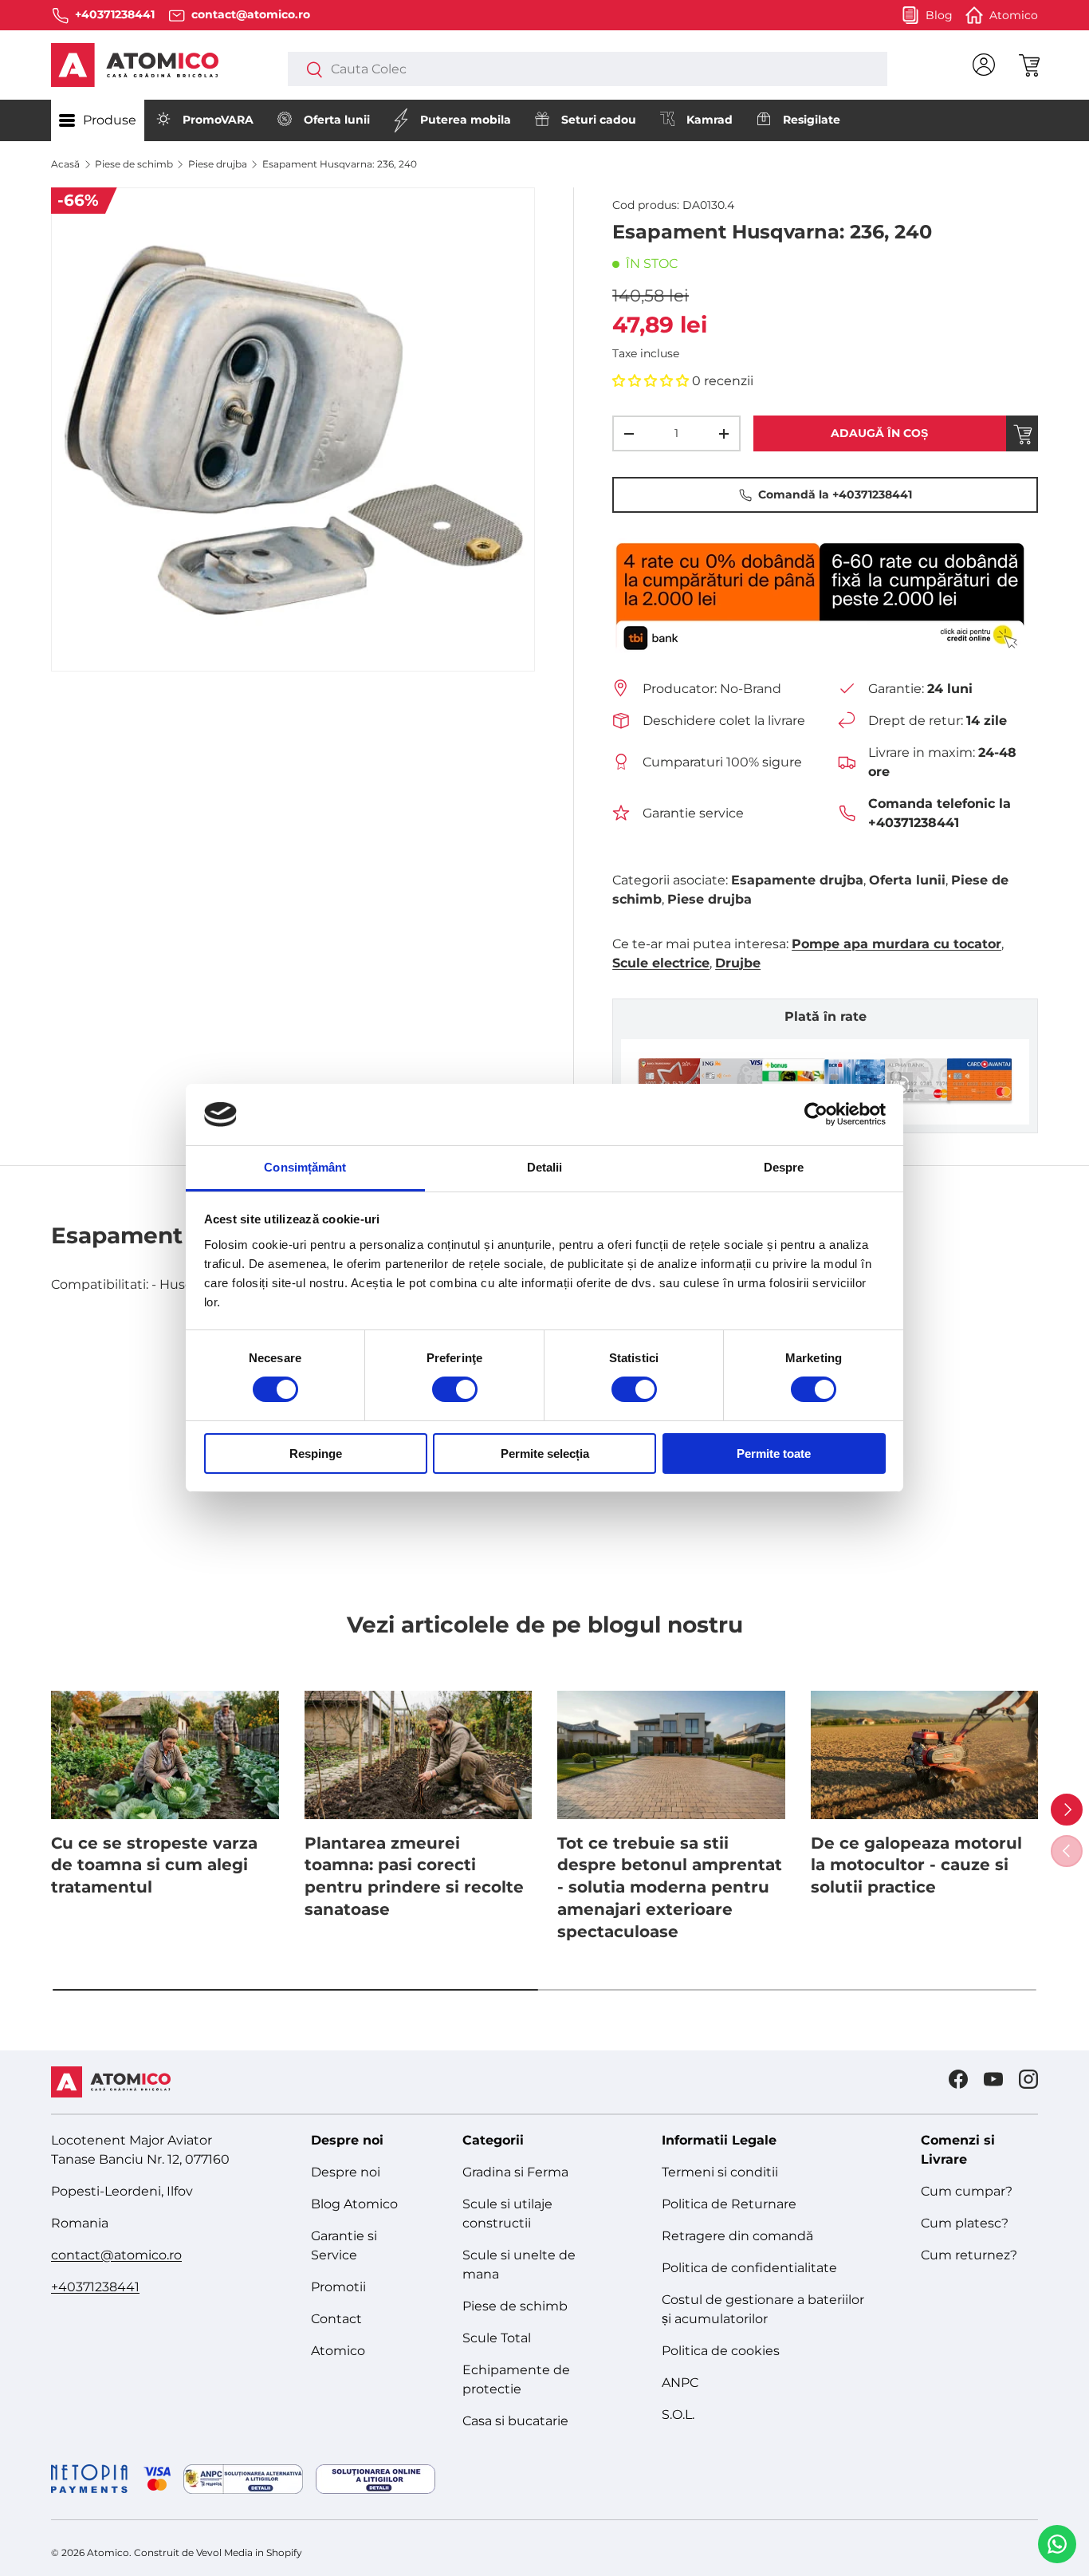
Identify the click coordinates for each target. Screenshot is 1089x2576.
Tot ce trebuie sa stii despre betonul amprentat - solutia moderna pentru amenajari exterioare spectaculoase (670, 1887)
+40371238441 (95, 2287)
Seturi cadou (599, 120)
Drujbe (738, 963)
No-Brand (751, 689)
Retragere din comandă (737, 2236)
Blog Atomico (354, 2204)
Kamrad (710, 120)
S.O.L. (678, 2415)
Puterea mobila (466, 120)
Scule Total (497, 2338)
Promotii (338, 2287)
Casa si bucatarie (515, 2421)
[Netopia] (111, 2479)
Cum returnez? (969, 2255)
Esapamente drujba (797, 880)
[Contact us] (1057, 2544)
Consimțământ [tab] (305, 1167)
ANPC (680, 2383)
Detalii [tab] (545, 1167)
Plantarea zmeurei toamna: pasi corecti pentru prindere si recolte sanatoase (414, 1876)
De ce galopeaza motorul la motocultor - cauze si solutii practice (916, 1865)
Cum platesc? (965, 2223)
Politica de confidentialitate (749, 2268)
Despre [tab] (784, 1167)
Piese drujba (218, 164)
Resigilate (812, 120)
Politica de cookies (721, 2351)
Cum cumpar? (967, 2191)
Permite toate (774, 1453)
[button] (1028, 65)
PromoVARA (218, 120)
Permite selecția (545, 1453)
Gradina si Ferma (515, 2172)
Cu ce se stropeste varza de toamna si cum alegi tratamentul (154, 1865)
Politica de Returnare (729, 2204)
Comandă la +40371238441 (835, 494)
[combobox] (588, 69)
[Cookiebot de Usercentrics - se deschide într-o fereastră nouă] (816, 1114)
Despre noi (346, 2172)
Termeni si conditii (720, 2172)
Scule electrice (661, 963)
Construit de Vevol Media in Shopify (218, 2552)
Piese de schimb (134, 164)
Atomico (338, 2351)
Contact (336, 2319)
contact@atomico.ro (116, 2255)
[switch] (455, 1389)
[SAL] (243, 2479)
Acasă (65, 164)
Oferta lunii (337, 120)
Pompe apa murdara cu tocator (896, 944)
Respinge (316, 1453)
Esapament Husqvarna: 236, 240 (340, 164)
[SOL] (375, 2479)
